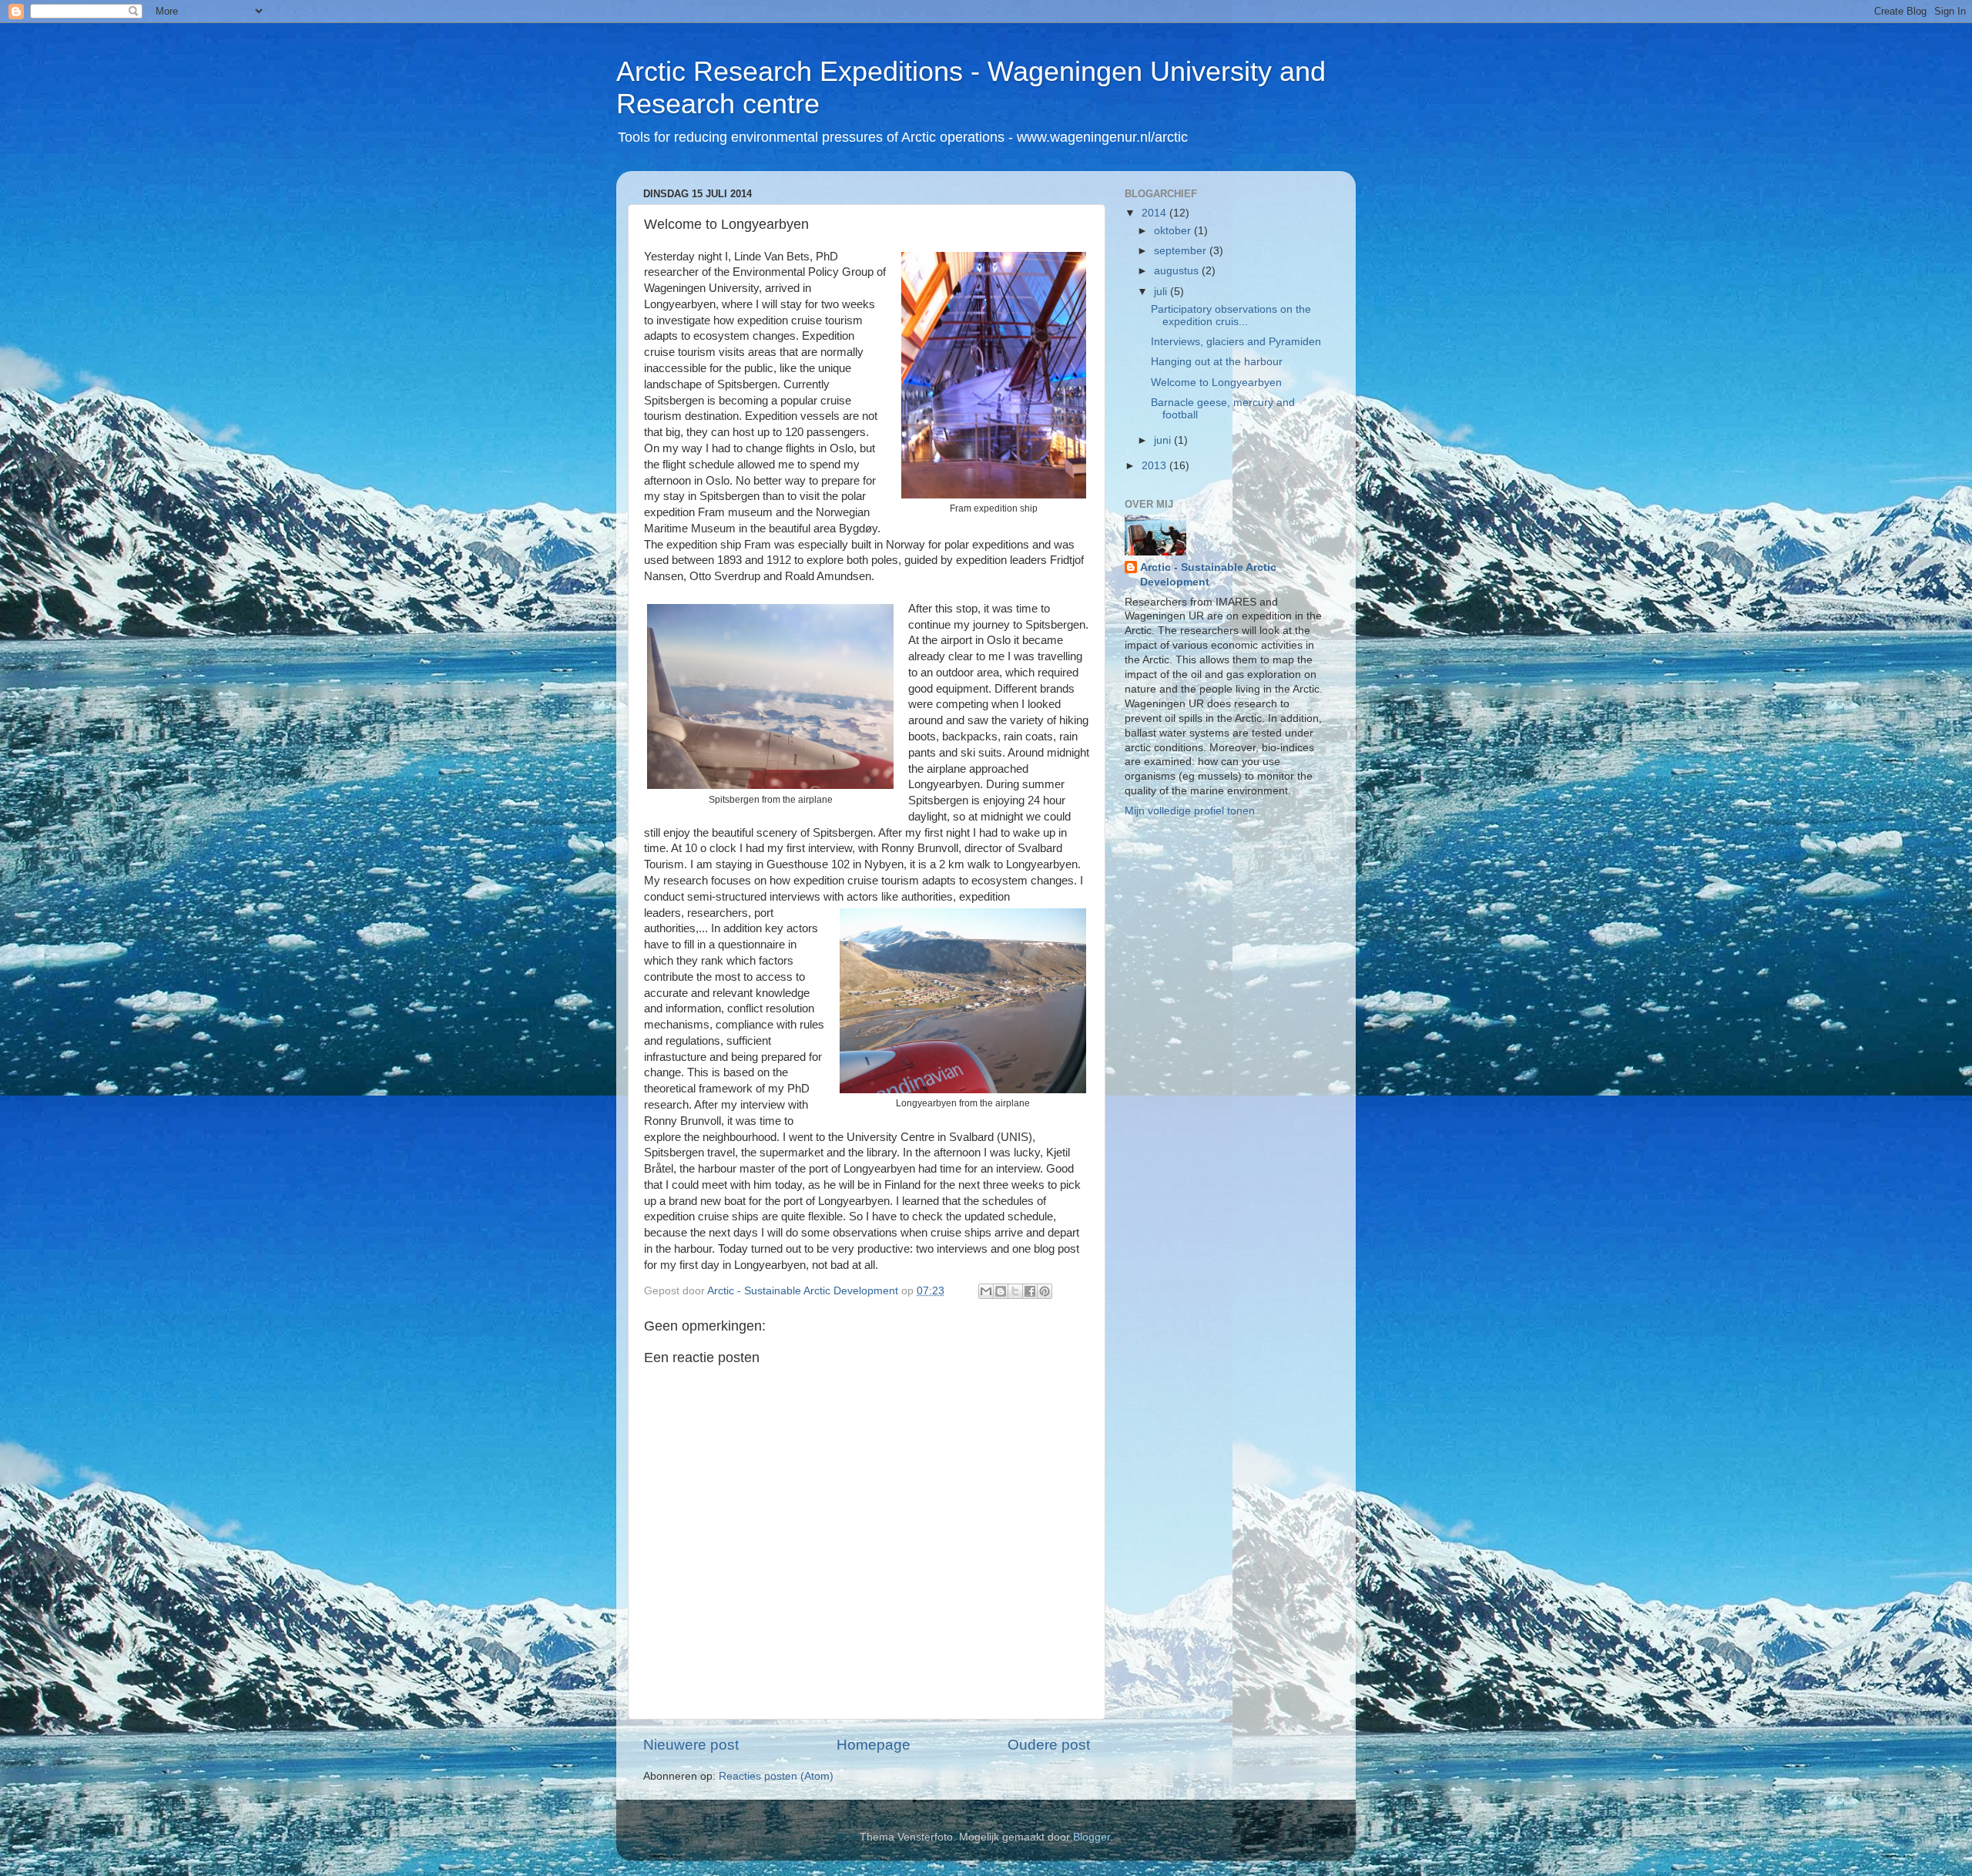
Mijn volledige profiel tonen (1190, 811)
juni (1164, 440)
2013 (1155, 466)
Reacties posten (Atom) (776, 1776)
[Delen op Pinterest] (1045, 1291)
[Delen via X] (1015, 1291)
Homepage (874, 1745)
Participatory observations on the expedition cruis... (1231, 315)
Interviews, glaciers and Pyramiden (1236, 342)
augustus (1178, 271)
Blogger (1092, 1837)
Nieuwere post (691, 1745)
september (1182, 251)
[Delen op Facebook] (1030, 1291)
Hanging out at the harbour (1217, 362)
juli (1162, 292)
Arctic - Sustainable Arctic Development (1208, 575)
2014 (1155, 213)
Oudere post (1049, 1745)
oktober (1174, 231)
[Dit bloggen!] (1001, 1291)
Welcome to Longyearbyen (1216, 383)
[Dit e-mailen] (986, 1291)
